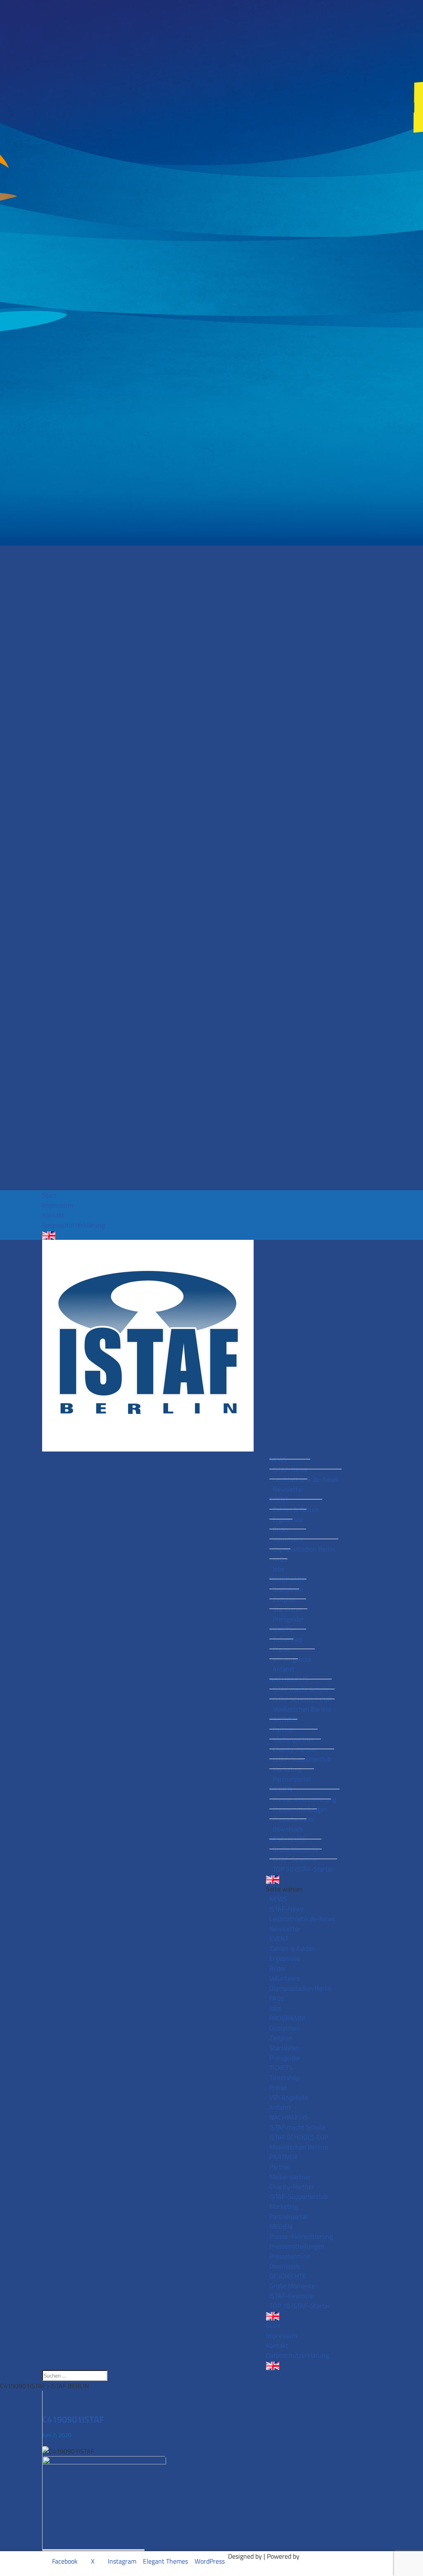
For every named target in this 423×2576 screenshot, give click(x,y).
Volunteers (288, 1539)
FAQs (280, 1559)
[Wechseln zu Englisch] (211, 1235)
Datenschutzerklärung (74, 1225)
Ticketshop (288, 1639)
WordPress (210, 2561)
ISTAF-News (290, 1469)
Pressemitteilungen (300, 1809)
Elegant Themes (165, 2561)
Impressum (58, 1205)
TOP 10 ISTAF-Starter (303, 1869)
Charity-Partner (295, 1749)
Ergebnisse (288, 1519)
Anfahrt (284, 1669)
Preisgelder (288, 1619)
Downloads (288, 1829)
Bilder (281, 1529)
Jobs (278, 1569)
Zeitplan (284, 1599)
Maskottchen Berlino (302, 1709)
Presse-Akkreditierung (304, 1799)
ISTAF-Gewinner (296, 1859)
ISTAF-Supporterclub (302, 1759)
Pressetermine (293, 1819)
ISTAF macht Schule (301, 1689)
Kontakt (53, 1215)
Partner (283, 1729)
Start (49, 1195)
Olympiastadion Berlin (304, 1549)
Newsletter (288, 1489)
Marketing (287, 1769)
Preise (281, 1649)
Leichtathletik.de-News (305, 1479)
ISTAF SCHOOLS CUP (302, 1699)
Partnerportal (292, 1779)
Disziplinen (288, 1589)
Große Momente (295, 1849)
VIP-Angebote (292, 1659)
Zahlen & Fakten (296, 1509)
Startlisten (288, 1609)
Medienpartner (293, 1739)
